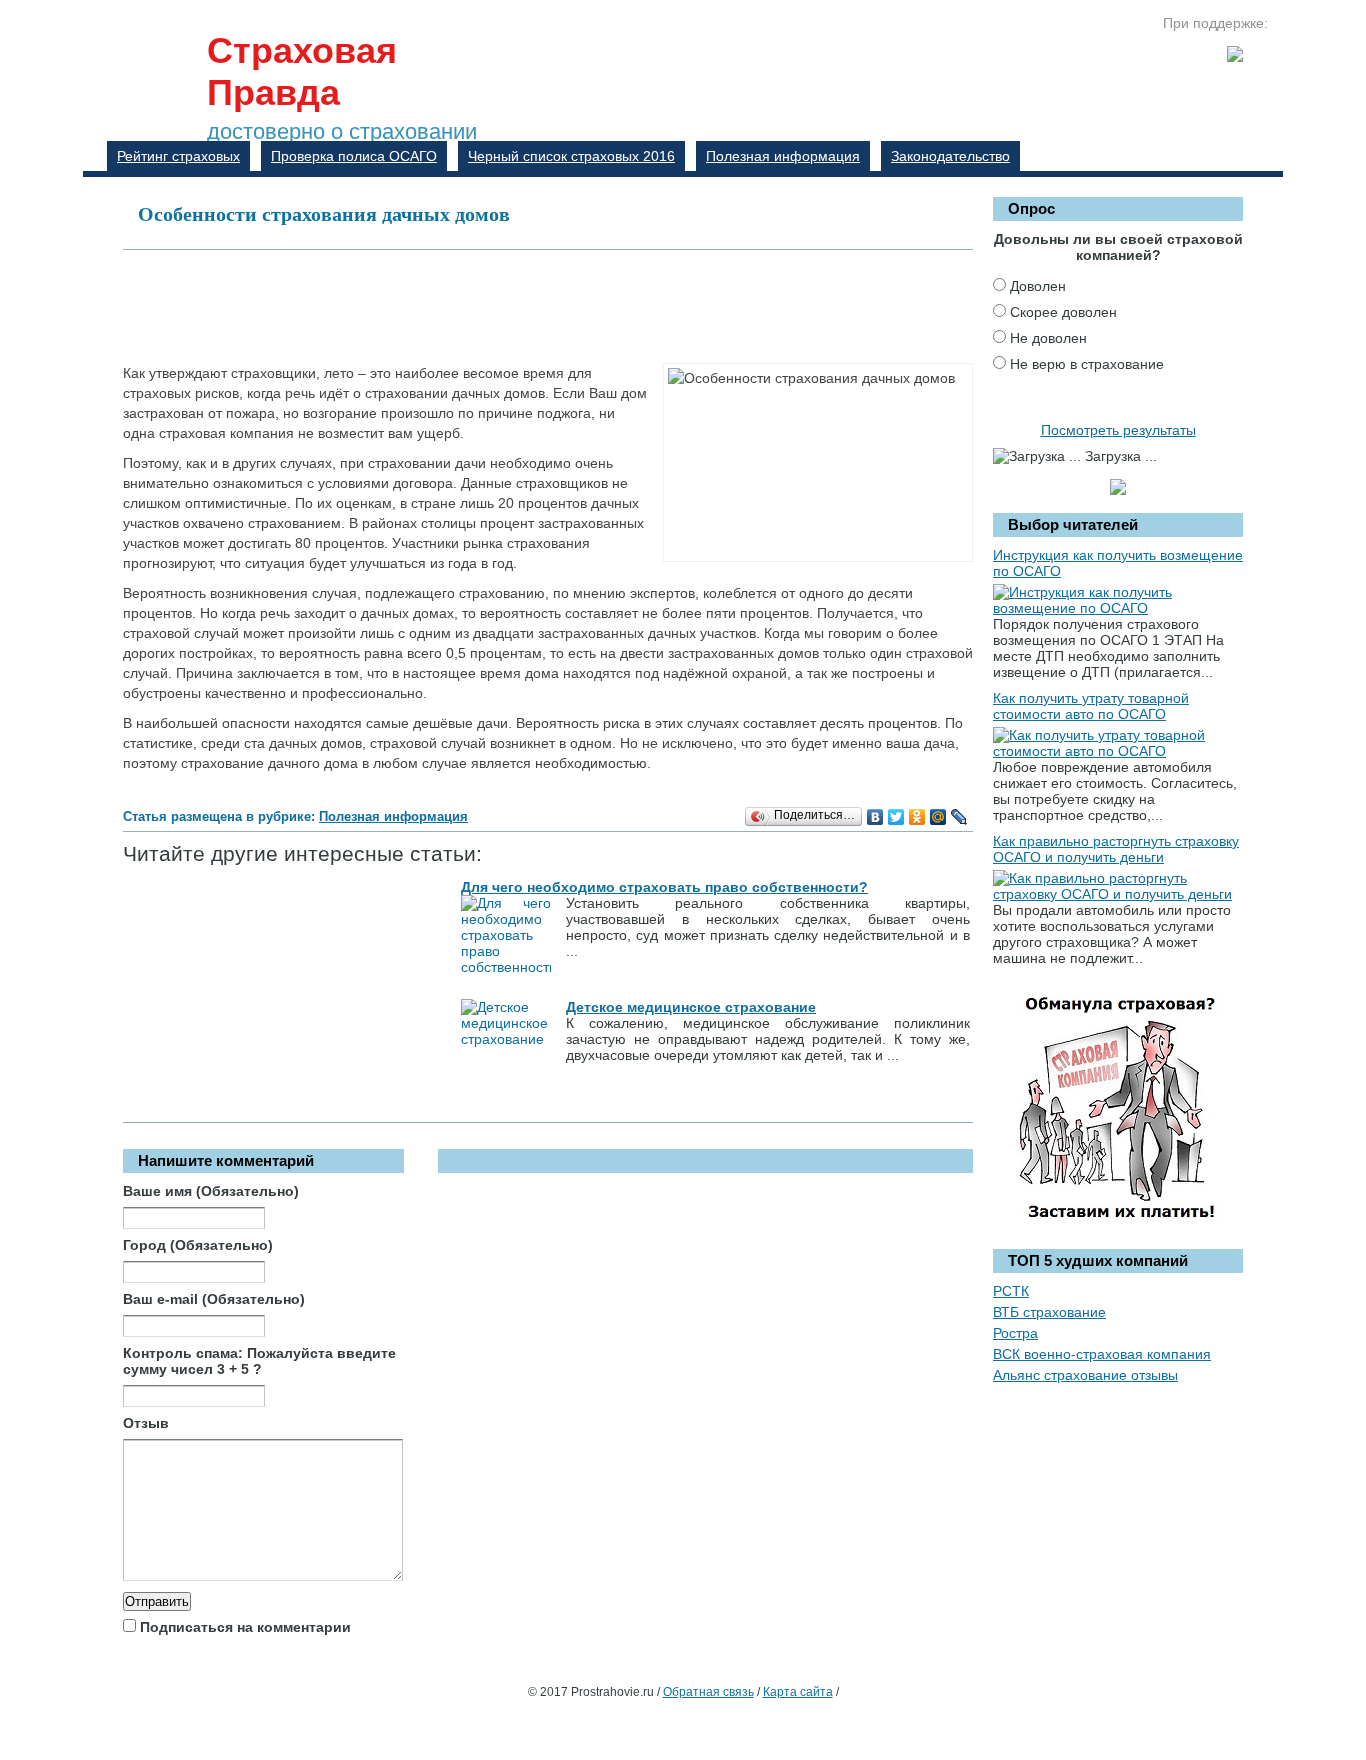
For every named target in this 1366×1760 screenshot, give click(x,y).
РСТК (1011, 1291)
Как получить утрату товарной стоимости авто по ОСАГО (1091, 706)
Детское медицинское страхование (691, 1007)
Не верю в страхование (1087, 364)
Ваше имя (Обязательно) (211, 1191)
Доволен (1038, 286)
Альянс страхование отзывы (1085, 1375)
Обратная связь (708, 1692)
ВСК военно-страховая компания (1102, 1354)
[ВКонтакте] (875, 817)
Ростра (1015, 1333)
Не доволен (1048, 338)
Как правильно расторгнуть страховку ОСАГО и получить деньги (1116, 849)
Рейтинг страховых (178, 156)
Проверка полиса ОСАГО (354, 156)
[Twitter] (896, 817)
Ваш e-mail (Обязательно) (214, 1299)
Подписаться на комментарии (245, 1627)
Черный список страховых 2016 (571, 156)
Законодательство (950, 156)
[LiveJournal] (959, 817)
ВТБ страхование (1049, 1312)
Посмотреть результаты (1118, 430)
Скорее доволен (1063, 312)
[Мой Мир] (938, 817)
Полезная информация (783, 156)
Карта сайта (798, 1692)
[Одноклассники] (917, 817)
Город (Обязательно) (198, 1245)
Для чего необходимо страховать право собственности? (664, 887)
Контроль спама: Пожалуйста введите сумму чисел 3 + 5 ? (259, 1361)
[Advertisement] (487, 305)
